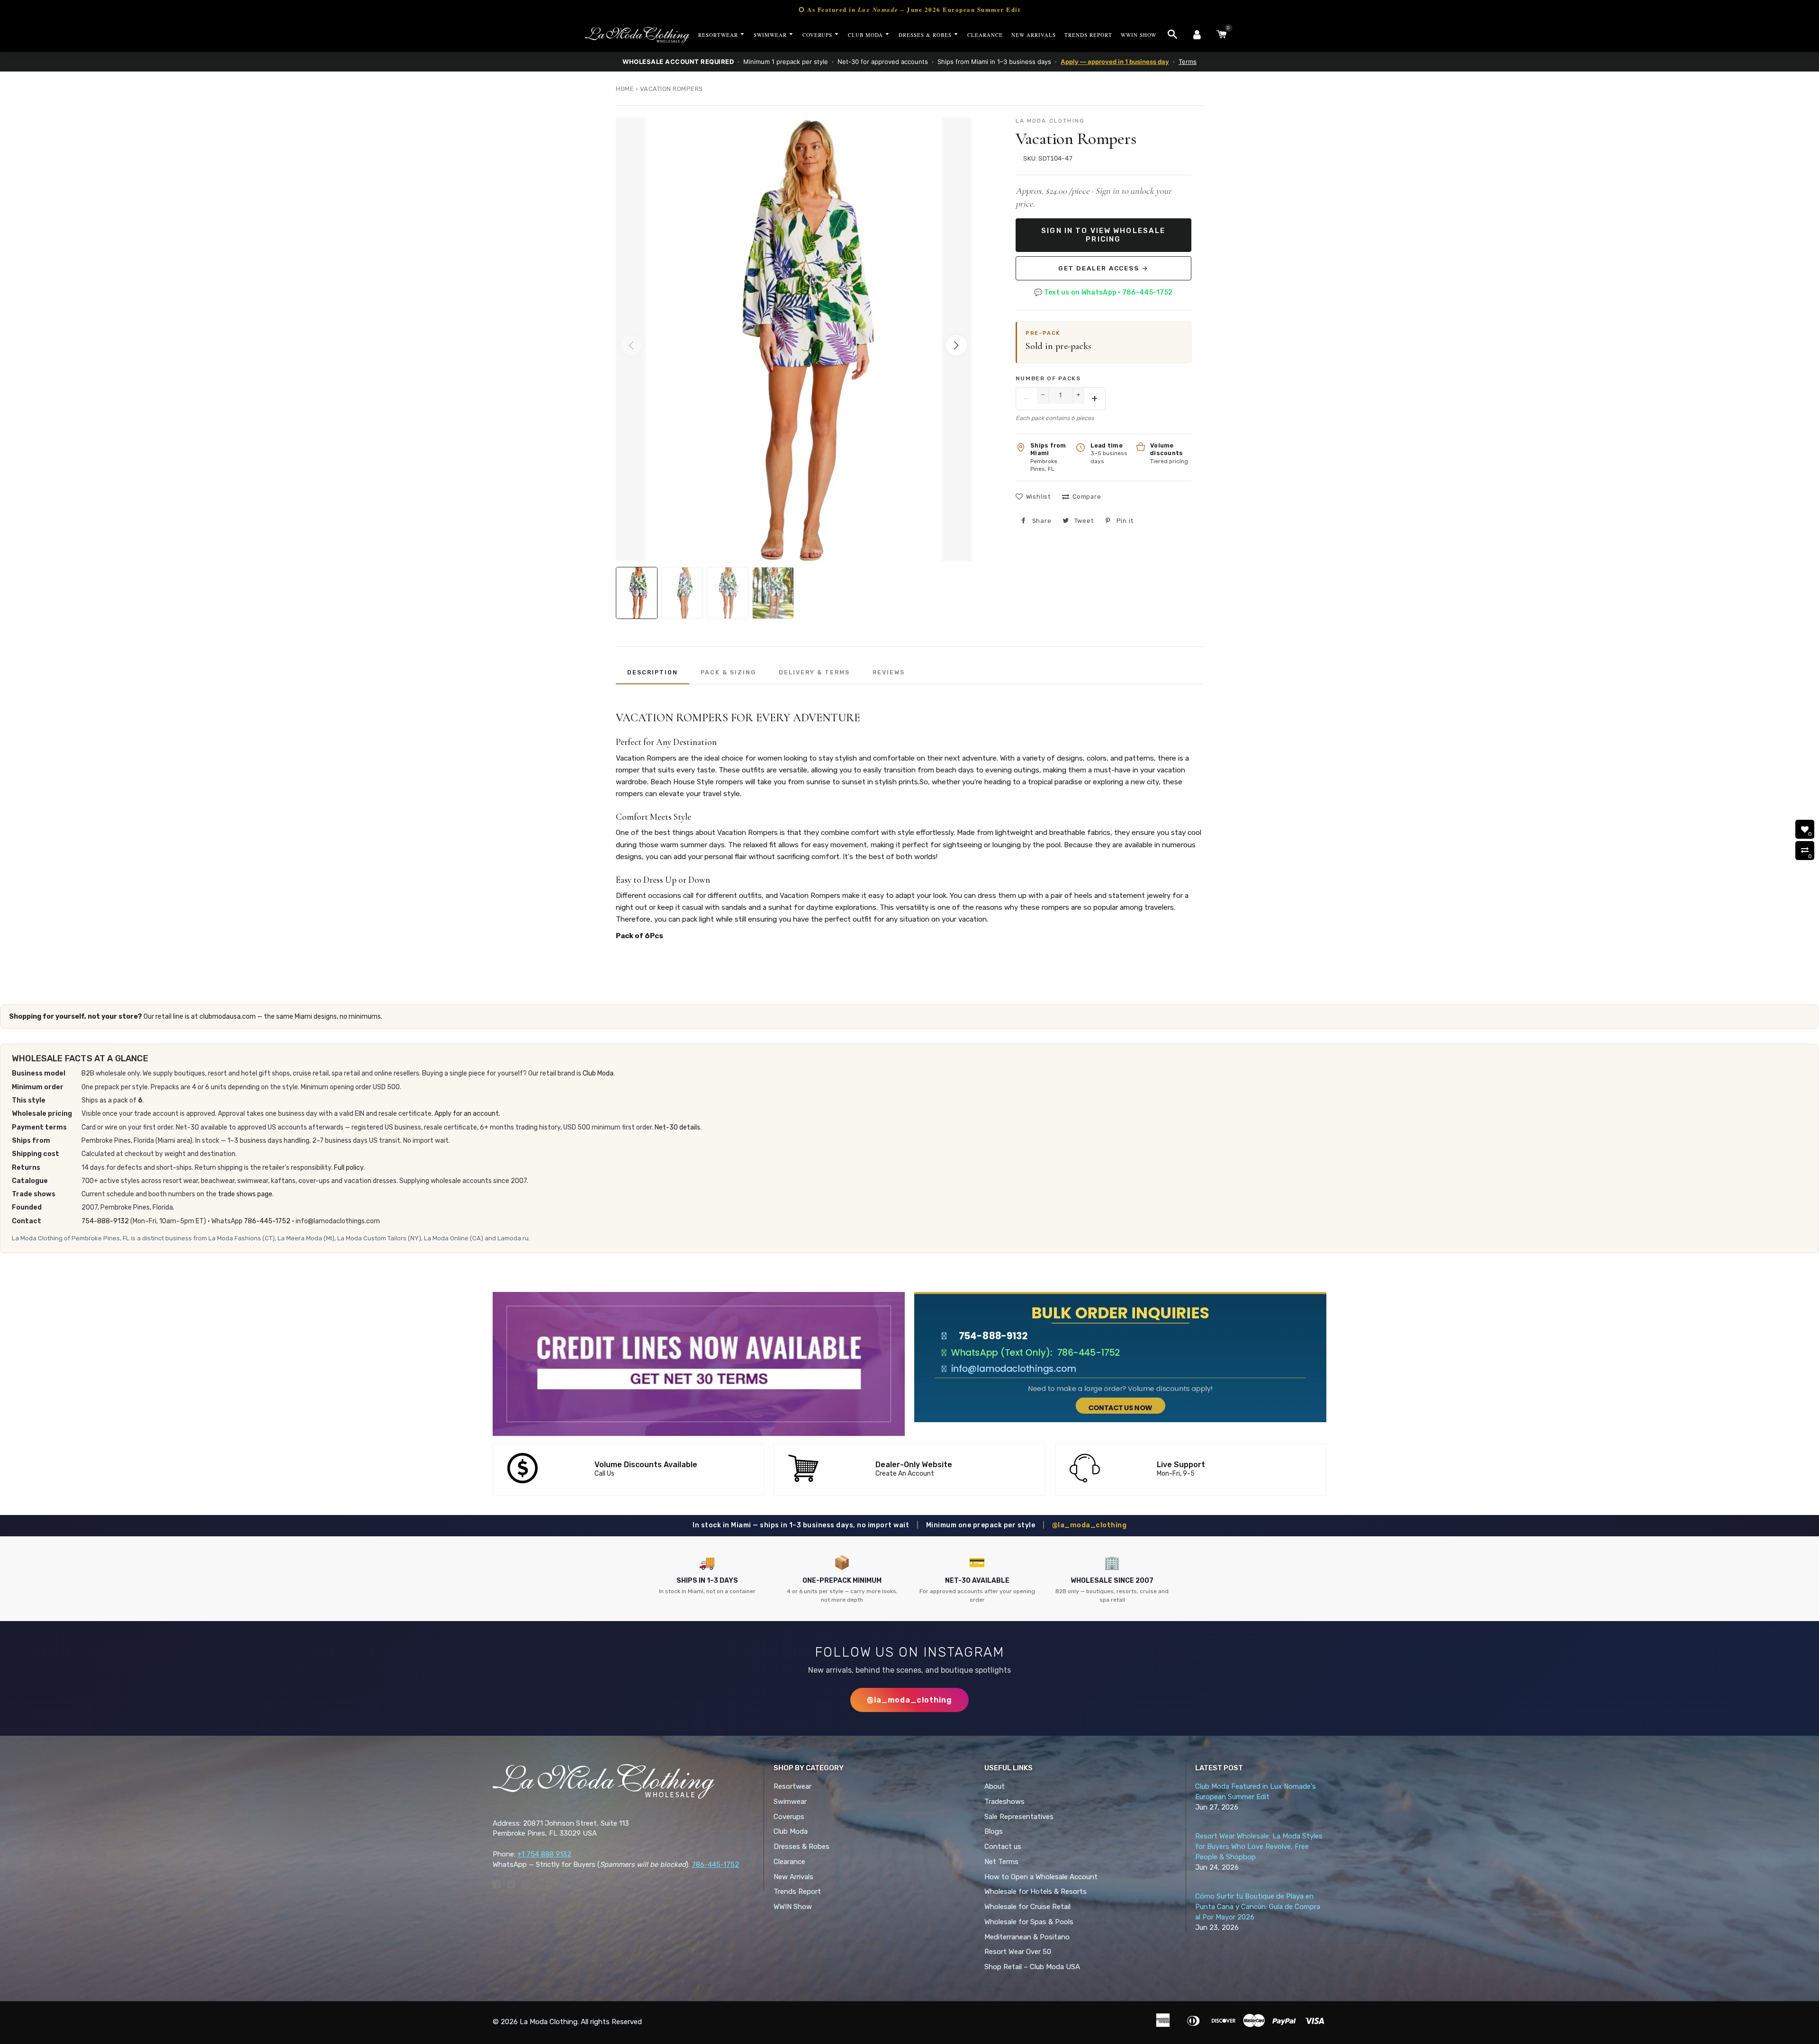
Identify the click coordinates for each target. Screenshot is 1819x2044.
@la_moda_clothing (1090, 1525)
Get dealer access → (1103, 268)
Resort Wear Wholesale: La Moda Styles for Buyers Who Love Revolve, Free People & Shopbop (1259, 1847)
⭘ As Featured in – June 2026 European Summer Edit (909, 9)
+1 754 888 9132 (544, 1854)
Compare (1087, 497)
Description (653, 672)
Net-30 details (677, 1127)
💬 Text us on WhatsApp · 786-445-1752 (1103, 292)
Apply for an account (467, 1114)
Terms (1188, 62)
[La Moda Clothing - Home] (637, 35)
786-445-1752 (267, 1221)
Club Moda (598, 1073)
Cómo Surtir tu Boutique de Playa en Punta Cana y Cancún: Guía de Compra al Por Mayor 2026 (1258, 1907)
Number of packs (1048, 378)
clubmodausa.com (228, 1017)
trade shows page (245, 1194)
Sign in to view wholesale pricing (1103, 235)
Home (625, 89)
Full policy (349, 1168)
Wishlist (1038, 497)
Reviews (889, 672)
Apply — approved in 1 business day (1115, 62)
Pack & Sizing (728, 672)
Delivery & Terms (814, 672)
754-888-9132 (105, 1221)
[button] (956, 345)
